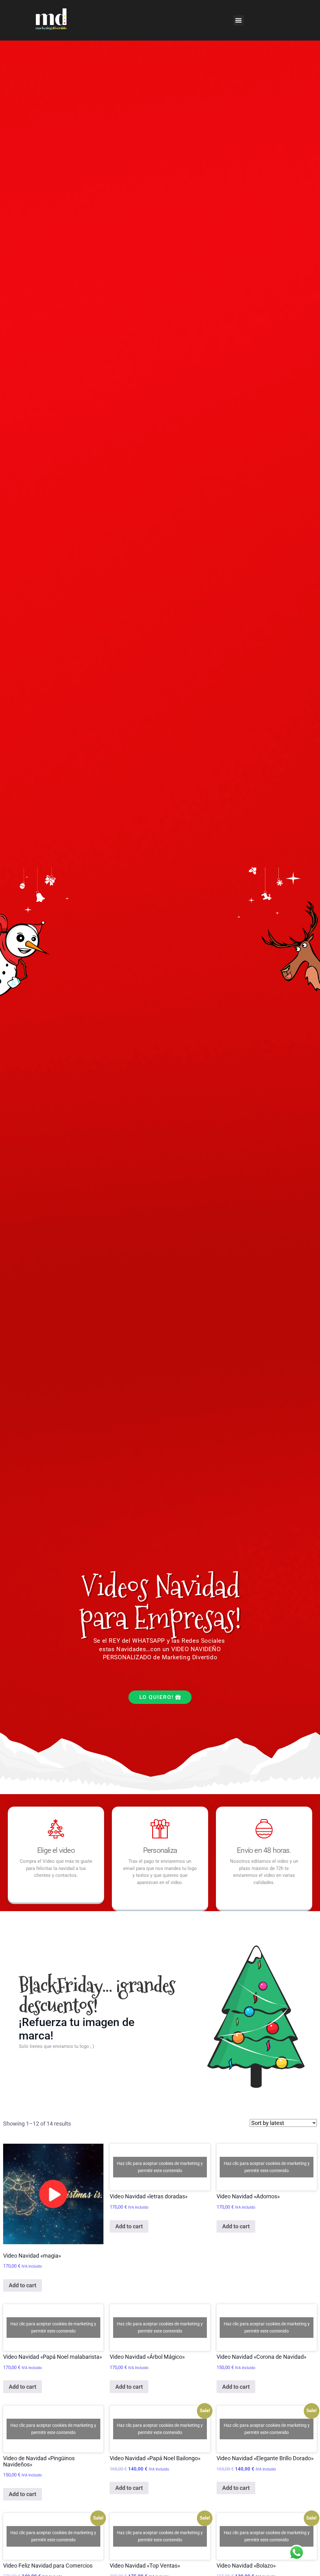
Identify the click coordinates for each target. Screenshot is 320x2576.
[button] (239, 20)
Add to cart (22, 2285)
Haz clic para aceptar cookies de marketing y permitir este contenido (160, 2167)
